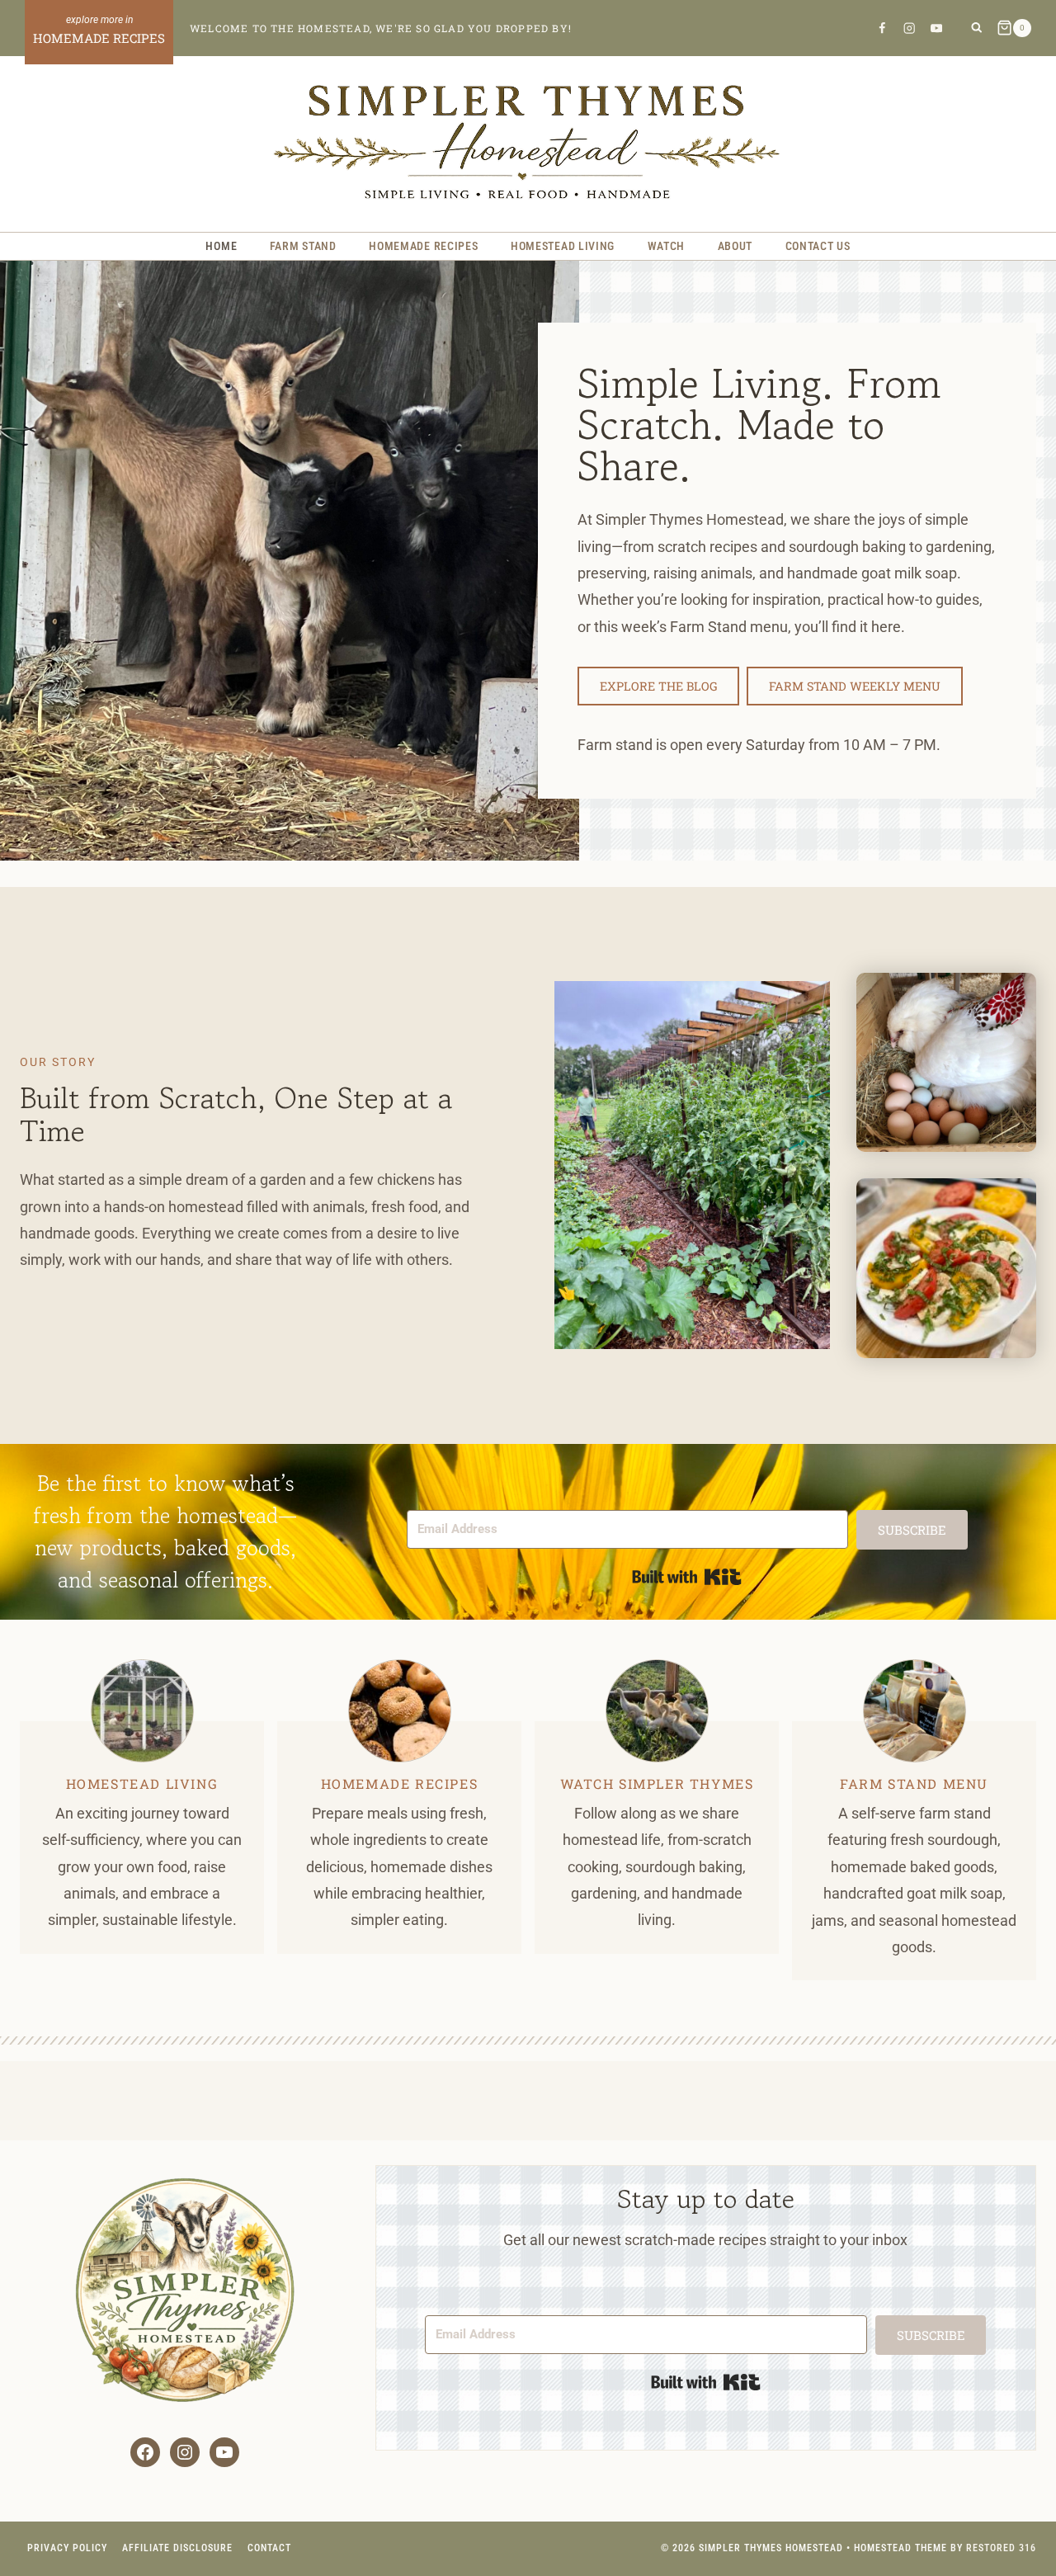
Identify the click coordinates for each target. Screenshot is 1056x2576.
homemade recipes (400, 1783)
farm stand (889, 1783)
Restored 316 (1001, 2548)
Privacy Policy (67, 2548)
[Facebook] (882, 28)
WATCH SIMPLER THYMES (657, 1783)
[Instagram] (910, 28)
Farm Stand (303, 246)
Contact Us (818, 246)
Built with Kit (687, 1577)
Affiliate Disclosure (177, 2548)
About (735, 246)
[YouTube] (937, 28)
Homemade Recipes (423, 246)
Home (221, 246)
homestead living (142, 1783)
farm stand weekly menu (855, 686)
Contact (269, 2548)
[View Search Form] (976, 28)
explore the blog (658, 686)
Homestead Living (563, 246)
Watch (667, 246)
